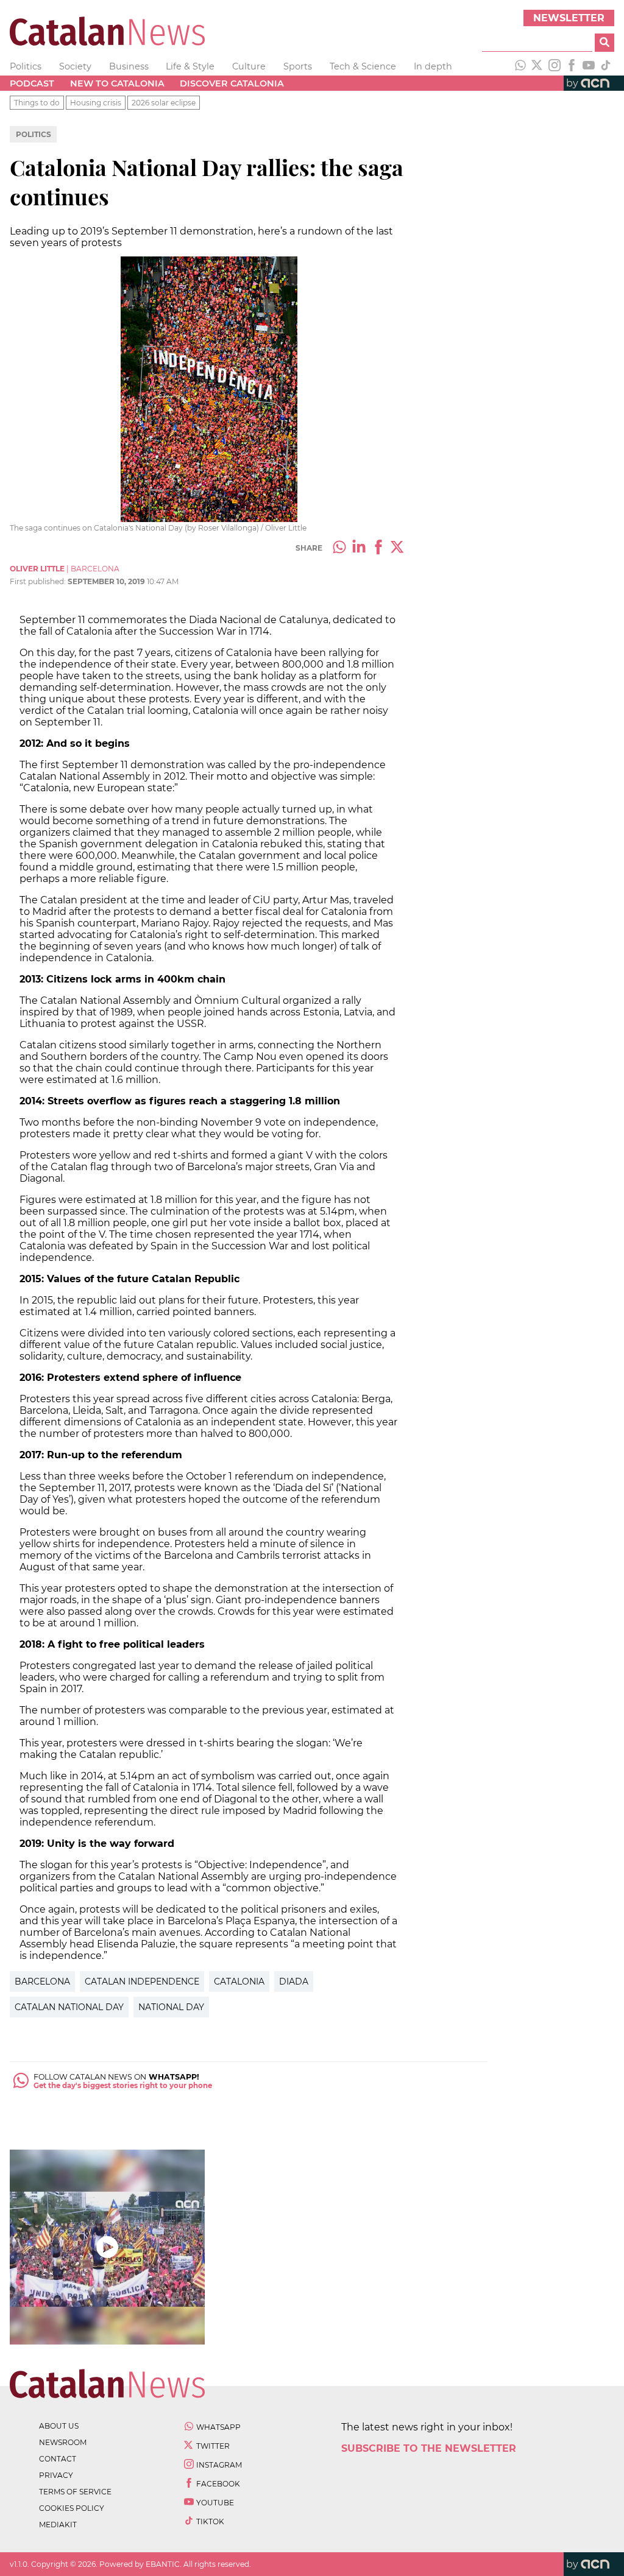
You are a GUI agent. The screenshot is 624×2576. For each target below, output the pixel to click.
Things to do (37, 103)
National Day (171, 2007)
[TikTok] (606, 66)
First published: (39, 581)
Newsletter (569, 18)
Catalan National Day (69, 2007)
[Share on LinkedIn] (359, 548)
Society (75, 66)
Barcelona (42, 1981)
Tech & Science (363, 66)
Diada (294, 1981)
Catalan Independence (142, 1981)
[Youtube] (589, 66)
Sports (298, 66)
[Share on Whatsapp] (339, 548)
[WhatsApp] (520, 66)
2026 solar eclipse (164, 103)
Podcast (32, 83)
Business (129, 66)
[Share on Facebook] (378, 548)
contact (58, 2459)
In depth (433, 66)
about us (59, 2426)
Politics (26, 66)
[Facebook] (572, 66)
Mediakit (58, 2525)
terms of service (75, 2492)
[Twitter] (537, 66)
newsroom (63, 2442)
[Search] (604, 43)
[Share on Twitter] (398, 548)
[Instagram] (555, 66)
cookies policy (72, 2508)
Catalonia (239, 1981)
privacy (56, 2475)
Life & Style (190, 66)
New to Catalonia (117, 83)
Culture (249, 66)
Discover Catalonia (232, 83)
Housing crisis (96, 103)
